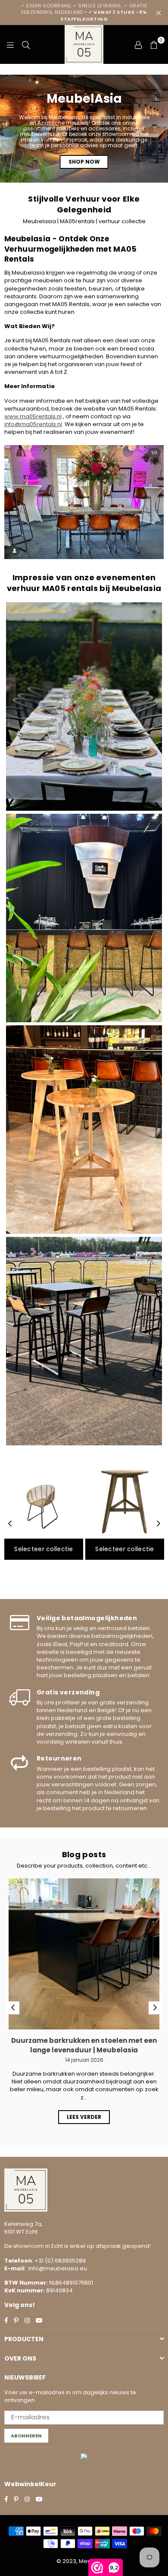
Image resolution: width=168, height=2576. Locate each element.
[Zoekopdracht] (26, 44)
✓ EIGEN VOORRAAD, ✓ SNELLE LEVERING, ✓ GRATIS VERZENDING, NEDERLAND (84, 12)
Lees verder (84, 2117)
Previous (10, 1524)
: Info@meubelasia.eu (56, 2268)
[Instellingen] (138, 44)
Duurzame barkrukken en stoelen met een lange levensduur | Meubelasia (84, 2045)
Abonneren (26, 2436)
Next (159, 1524)
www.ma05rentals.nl (33, 416)
